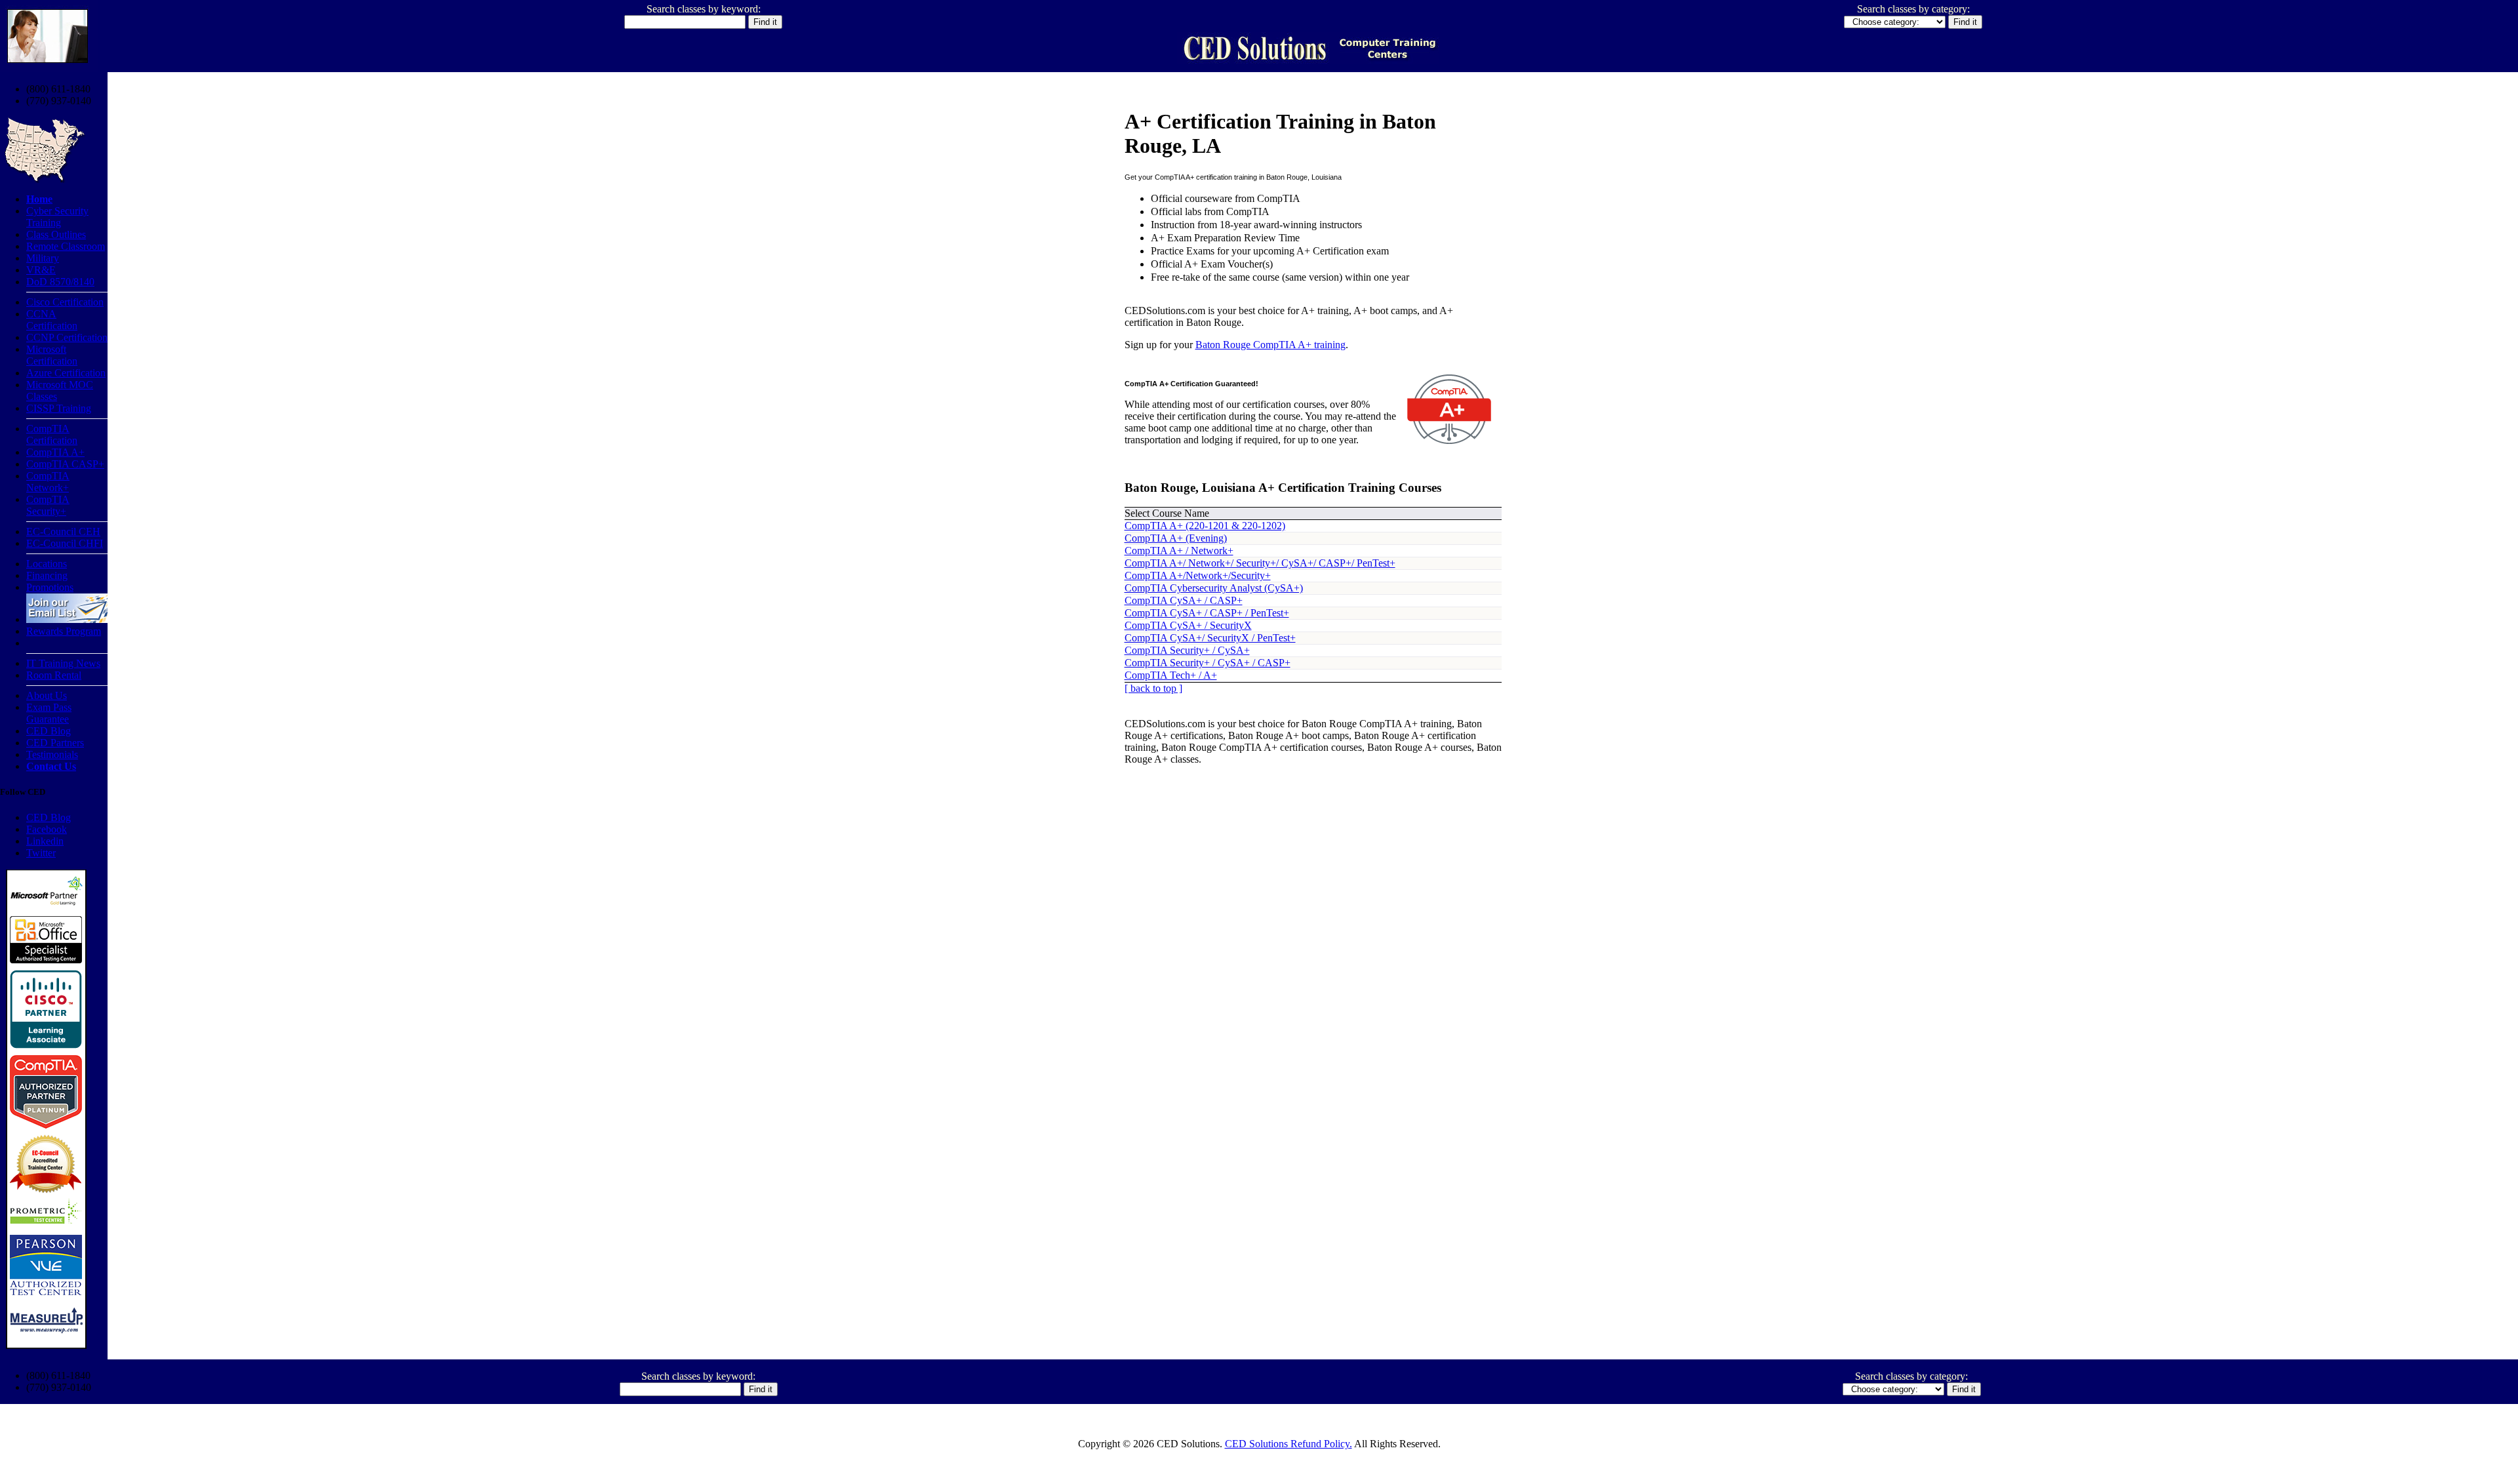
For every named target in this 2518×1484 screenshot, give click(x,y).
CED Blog (49, 731)
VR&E (41, 270)
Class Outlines (56, 234)
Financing (47, 575)
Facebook (47, 829)
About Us (47, 695)
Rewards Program (64, 631)
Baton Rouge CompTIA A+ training (1270, 345)
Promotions (50, 587)
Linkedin (45, 841)
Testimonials (52, 754)
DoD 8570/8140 (60, 282)
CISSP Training (59, 408)
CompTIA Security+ (48, 505)
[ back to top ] (1153, 688)
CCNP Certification (67, 337)
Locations (47, 564)
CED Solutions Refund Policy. (1289, 1444)
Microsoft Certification (52, 355)
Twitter (41, 853)
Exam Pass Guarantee (49, 713)
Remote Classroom (66, 246)
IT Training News (63, 663)
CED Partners (55, 743)
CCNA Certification (52, 320)
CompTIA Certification (52, 434)
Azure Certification (66, 373)
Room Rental (54, 675)
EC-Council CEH (63, 531)
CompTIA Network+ (48, 482)
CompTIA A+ (55, 452)
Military (43, 258)
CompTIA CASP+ (65, 464)
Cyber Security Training (57, 217)
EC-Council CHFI (65, 543)
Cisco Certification (65, 302)
